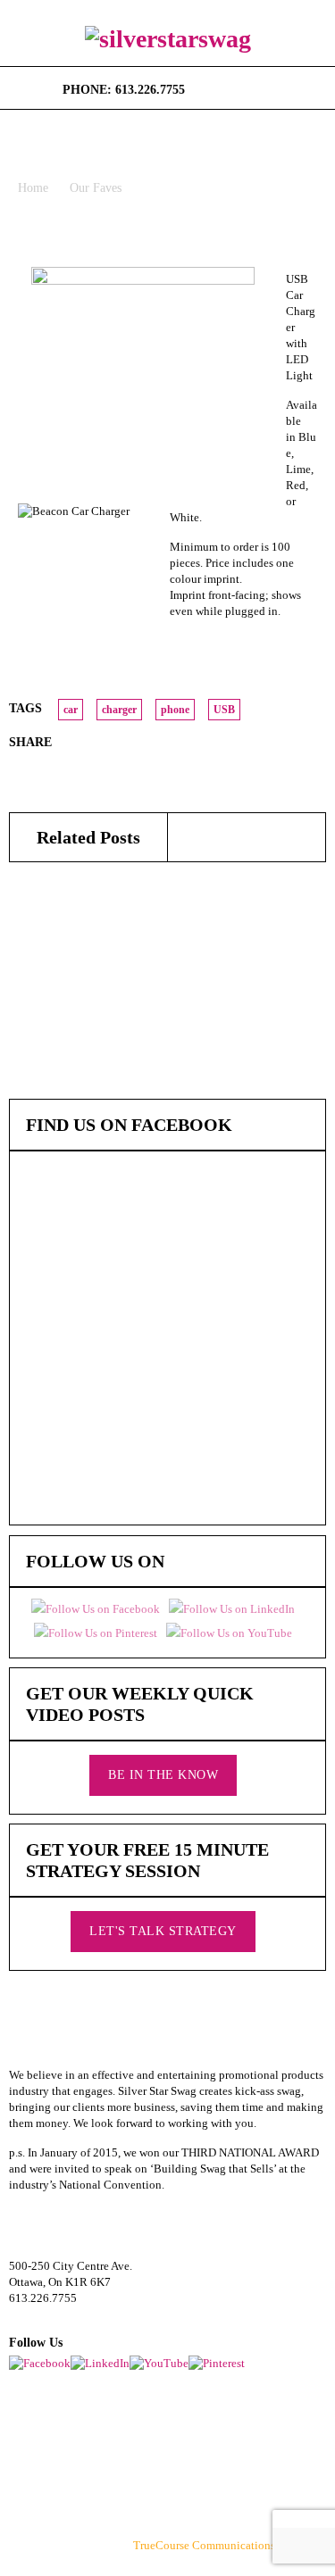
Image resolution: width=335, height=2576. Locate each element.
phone (175, 710)
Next (315, 249)
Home (33, 188)
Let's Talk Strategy (163, 1931)
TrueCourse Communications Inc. (214, 2545)
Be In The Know (163, 1775)
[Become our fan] (205, 85)
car (71, 710)
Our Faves (96, 188)
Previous (292, 249)
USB (224, 710)
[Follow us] (228, 85)
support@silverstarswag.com (78, 2314)
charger (119, 710)
